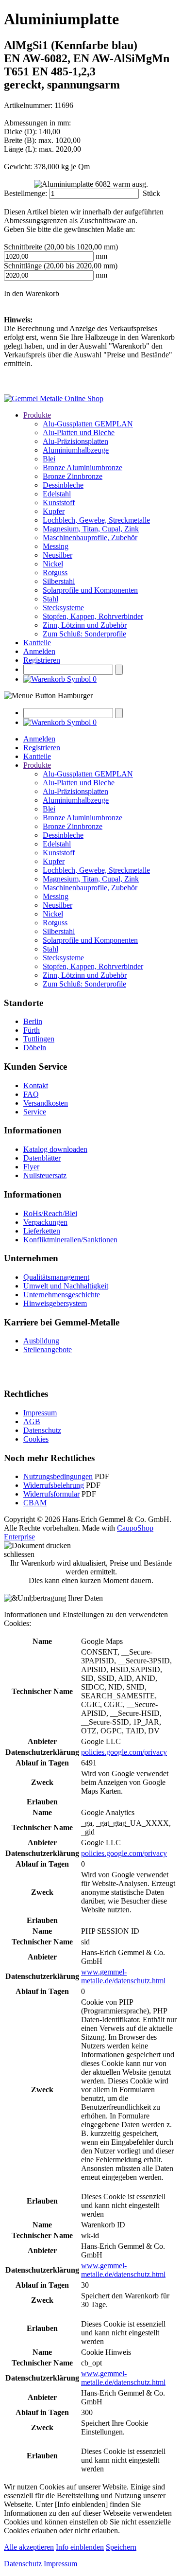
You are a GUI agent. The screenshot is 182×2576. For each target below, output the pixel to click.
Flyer (31, 1167)
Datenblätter (42, 1158)
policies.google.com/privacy (124, 1752)
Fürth (32, 1030)
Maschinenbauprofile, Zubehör (90, 538)
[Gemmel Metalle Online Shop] (54, 398)
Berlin (33, 1021)
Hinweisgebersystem (55, 1303)
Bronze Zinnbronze (73, 476)
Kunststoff (59, 503)
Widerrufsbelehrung (54, 1485)
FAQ (31, 1094)
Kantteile (37, 643)
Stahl (50, 599)
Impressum (40, 1413)
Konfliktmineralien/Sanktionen (70, 1240)
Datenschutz (42, 1430)
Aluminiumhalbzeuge (76, 450)
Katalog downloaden (55, 1149)
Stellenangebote (48, 1350)
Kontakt (36, 1085)
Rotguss (55, 573)
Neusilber (58, 555)
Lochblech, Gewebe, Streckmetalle (96, 520)
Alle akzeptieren (29, 2547)
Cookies (36, 1439)
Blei (49, 459)
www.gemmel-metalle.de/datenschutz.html (123, 1976)
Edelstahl (57, 494)
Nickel (53, 564)
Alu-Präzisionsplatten (75, 441)
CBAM (35, 1503)
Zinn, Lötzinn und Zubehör (85, 625)
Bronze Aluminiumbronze (83, 468)
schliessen (19, 1554)
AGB (32, 1421)
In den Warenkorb (32, 293)
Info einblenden (80, 2547)
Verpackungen (45, 1222)
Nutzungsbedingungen (58, 1476)
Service (35, 1112)
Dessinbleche (63, 485)
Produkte (37, 415)
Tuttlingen (39, 1039)
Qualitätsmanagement (56, 1277)
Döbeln (35, 1048)
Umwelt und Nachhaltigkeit (66, 1286)
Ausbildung (41, 1341)
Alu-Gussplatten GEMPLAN (88, 424)
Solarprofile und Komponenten (90, 590)
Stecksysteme (63, 608)
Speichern (121, 2547)
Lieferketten (42, 1231)
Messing (56, 546)
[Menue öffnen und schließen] (48, 696)
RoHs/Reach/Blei (50, 1213)
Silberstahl (59, 581)
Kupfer (54, 511)
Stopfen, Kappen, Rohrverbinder (93, 616)
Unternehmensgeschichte (62, 1295)
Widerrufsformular (51, 1494)
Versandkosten (46, 1103)
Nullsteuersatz (45, 1175)
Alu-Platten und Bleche (79, 432)
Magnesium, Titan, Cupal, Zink (91, 529)
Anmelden (39, 651)
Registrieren (42, 660)
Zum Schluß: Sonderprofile (84, 634)
